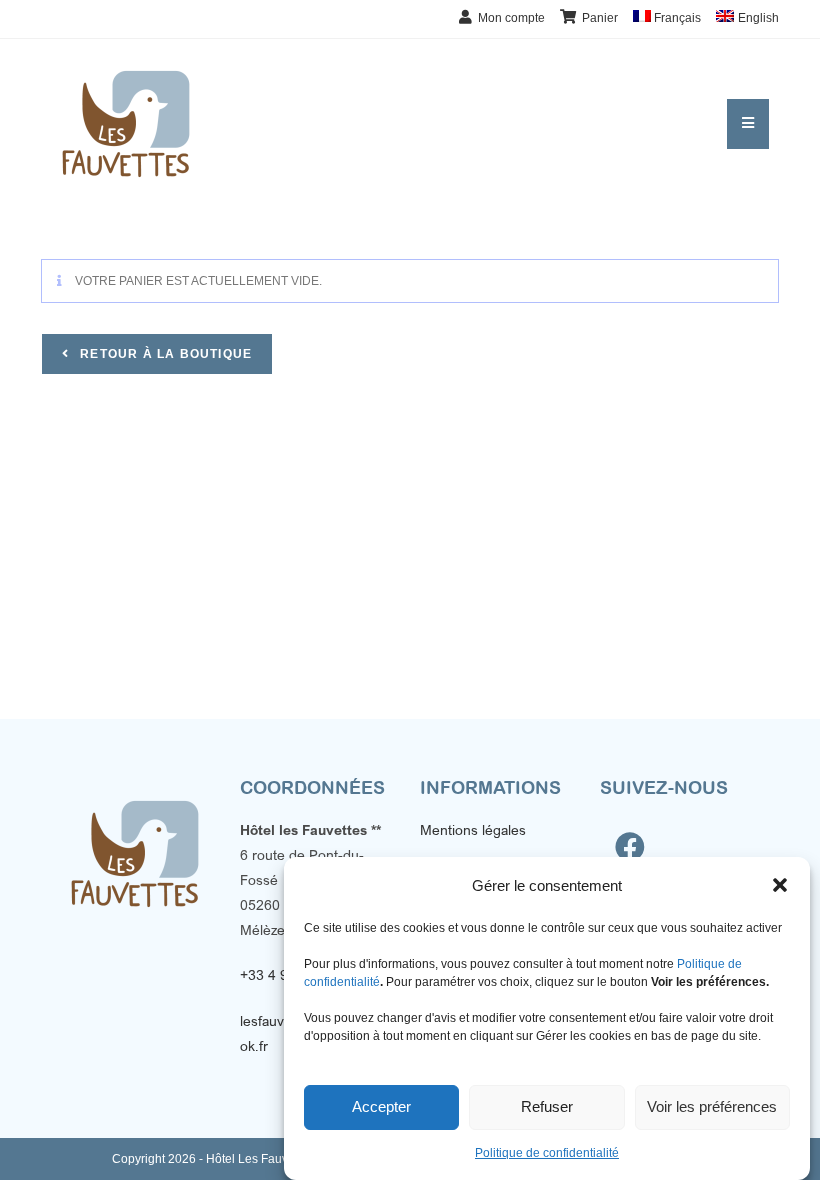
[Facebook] (630, 847)
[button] (780, 885)
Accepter (381, 1106)
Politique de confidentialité (547, 1153)
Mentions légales (473, 829)
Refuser (547, 1106)
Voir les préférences (712, 1106)
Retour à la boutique (164, 354)
